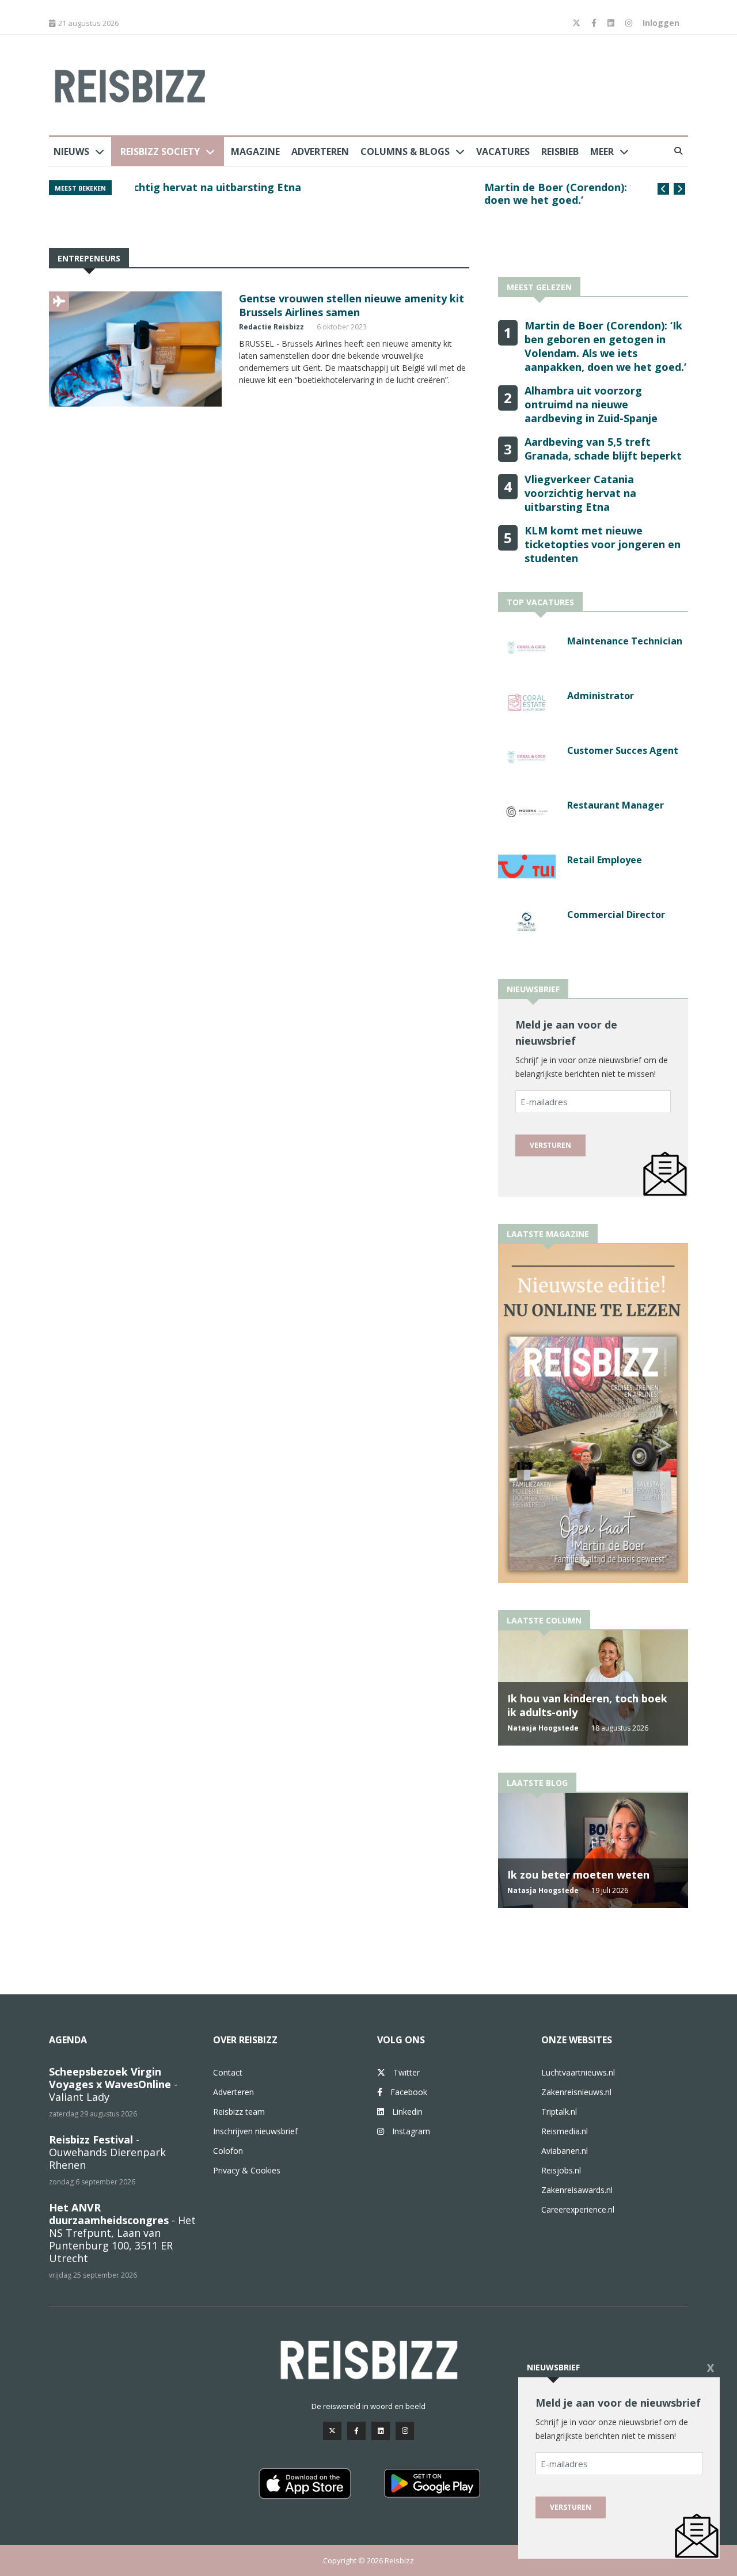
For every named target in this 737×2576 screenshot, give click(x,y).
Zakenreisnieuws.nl (576, 2092)
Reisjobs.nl (561, 2170)
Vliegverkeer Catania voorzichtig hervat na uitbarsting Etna (580, 493)
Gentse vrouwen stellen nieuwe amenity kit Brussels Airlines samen (352, 305)
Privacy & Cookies (247, 2170)
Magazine (255, 151)
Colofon (228, 2151)
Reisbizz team (239, 2112)
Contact (228, 2072)
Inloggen (661, 23)
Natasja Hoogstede (543, 1728)
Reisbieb (560, 151)
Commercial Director (616, 915)
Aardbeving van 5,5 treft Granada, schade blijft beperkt (603, 449)
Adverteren (320, 151)
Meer (602, 151)
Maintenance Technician (625, 641)
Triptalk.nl (559, 2112)
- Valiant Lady (113, 2084)
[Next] (679, 189)
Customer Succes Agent (623, 750)
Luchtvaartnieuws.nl (578, 2072)
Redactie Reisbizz (271, 327)
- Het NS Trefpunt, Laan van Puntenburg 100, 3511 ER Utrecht (122, 2233)
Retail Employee (605, 860)
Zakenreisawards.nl (577, 2190)
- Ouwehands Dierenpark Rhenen (107, 2152)
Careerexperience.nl (578, 2209)
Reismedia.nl (565, 2131)
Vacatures (503, 151)
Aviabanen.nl (565, 2151)
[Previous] (663, 189)
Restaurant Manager (616, 805)
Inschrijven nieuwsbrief (255, 2131)
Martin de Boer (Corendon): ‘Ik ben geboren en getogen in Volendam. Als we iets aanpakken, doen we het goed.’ (375, 194)
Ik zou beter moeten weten (578, 1875)
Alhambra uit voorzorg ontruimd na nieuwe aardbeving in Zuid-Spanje (591, 404)
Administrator (601, 696)
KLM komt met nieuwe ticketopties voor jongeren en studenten (603, 544)
